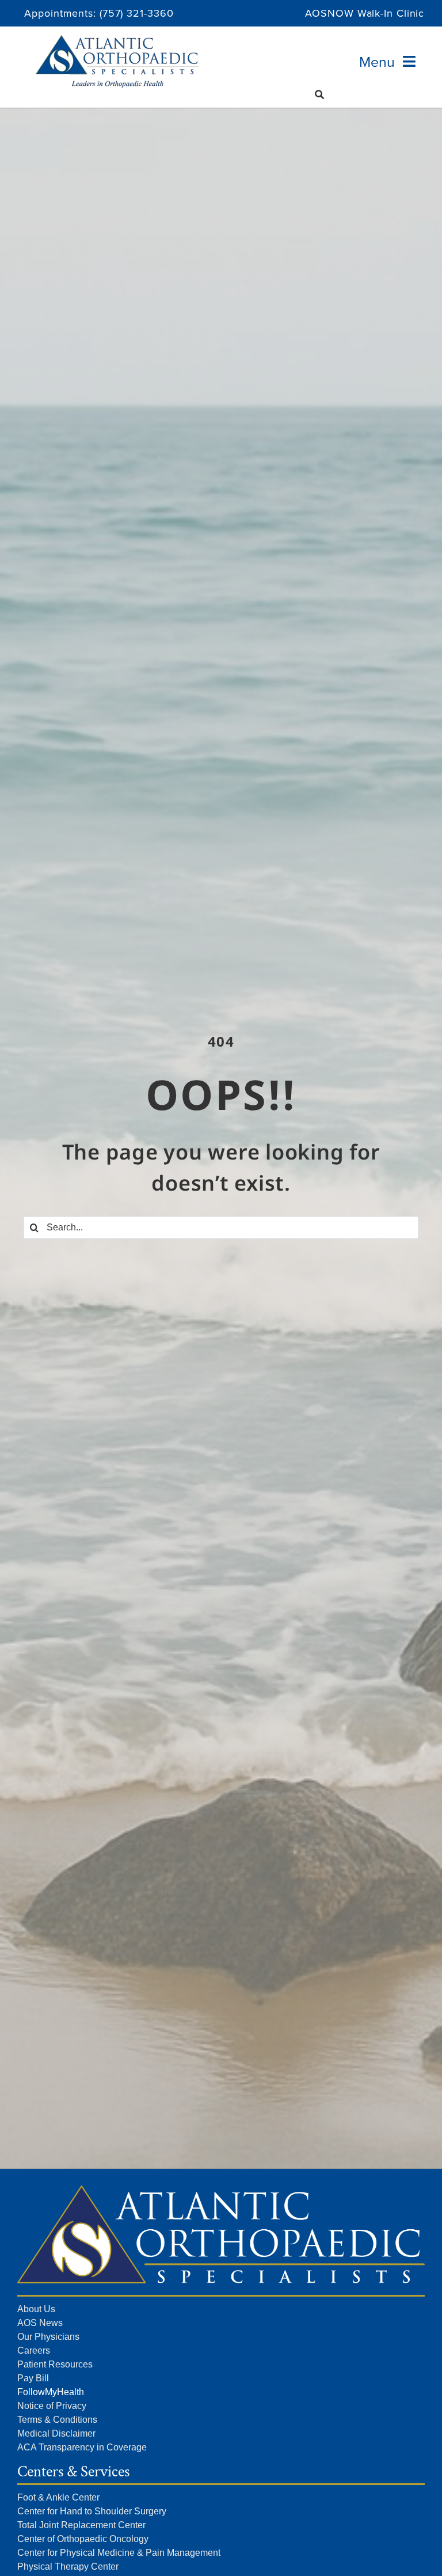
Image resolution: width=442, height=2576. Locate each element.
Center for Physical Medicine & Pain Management (119, 2553)
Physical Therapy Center (68, 2566)
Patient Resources (55, 2364)
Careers (34, 2350)
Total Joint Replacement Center (81, 2525)
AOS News (40, 2323)
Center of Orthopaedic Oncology (83, 2539)
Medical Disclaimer (56, 2433)
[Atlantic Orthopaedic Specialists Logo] (117, 40)
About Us (36, 2309)
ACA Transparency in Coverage (82, 2447)
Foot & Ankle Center (58, 2497)
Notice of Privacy (52, 2406)
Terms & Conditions (57, 2420)
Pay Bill (33, 2378)
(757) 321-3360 (137, 13)
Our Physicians (48, 2337)
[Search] (320, 94)
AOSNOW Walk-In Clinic (365, 13)
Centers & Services (73, 2471)
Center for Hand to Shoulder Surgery (92, 2511)
